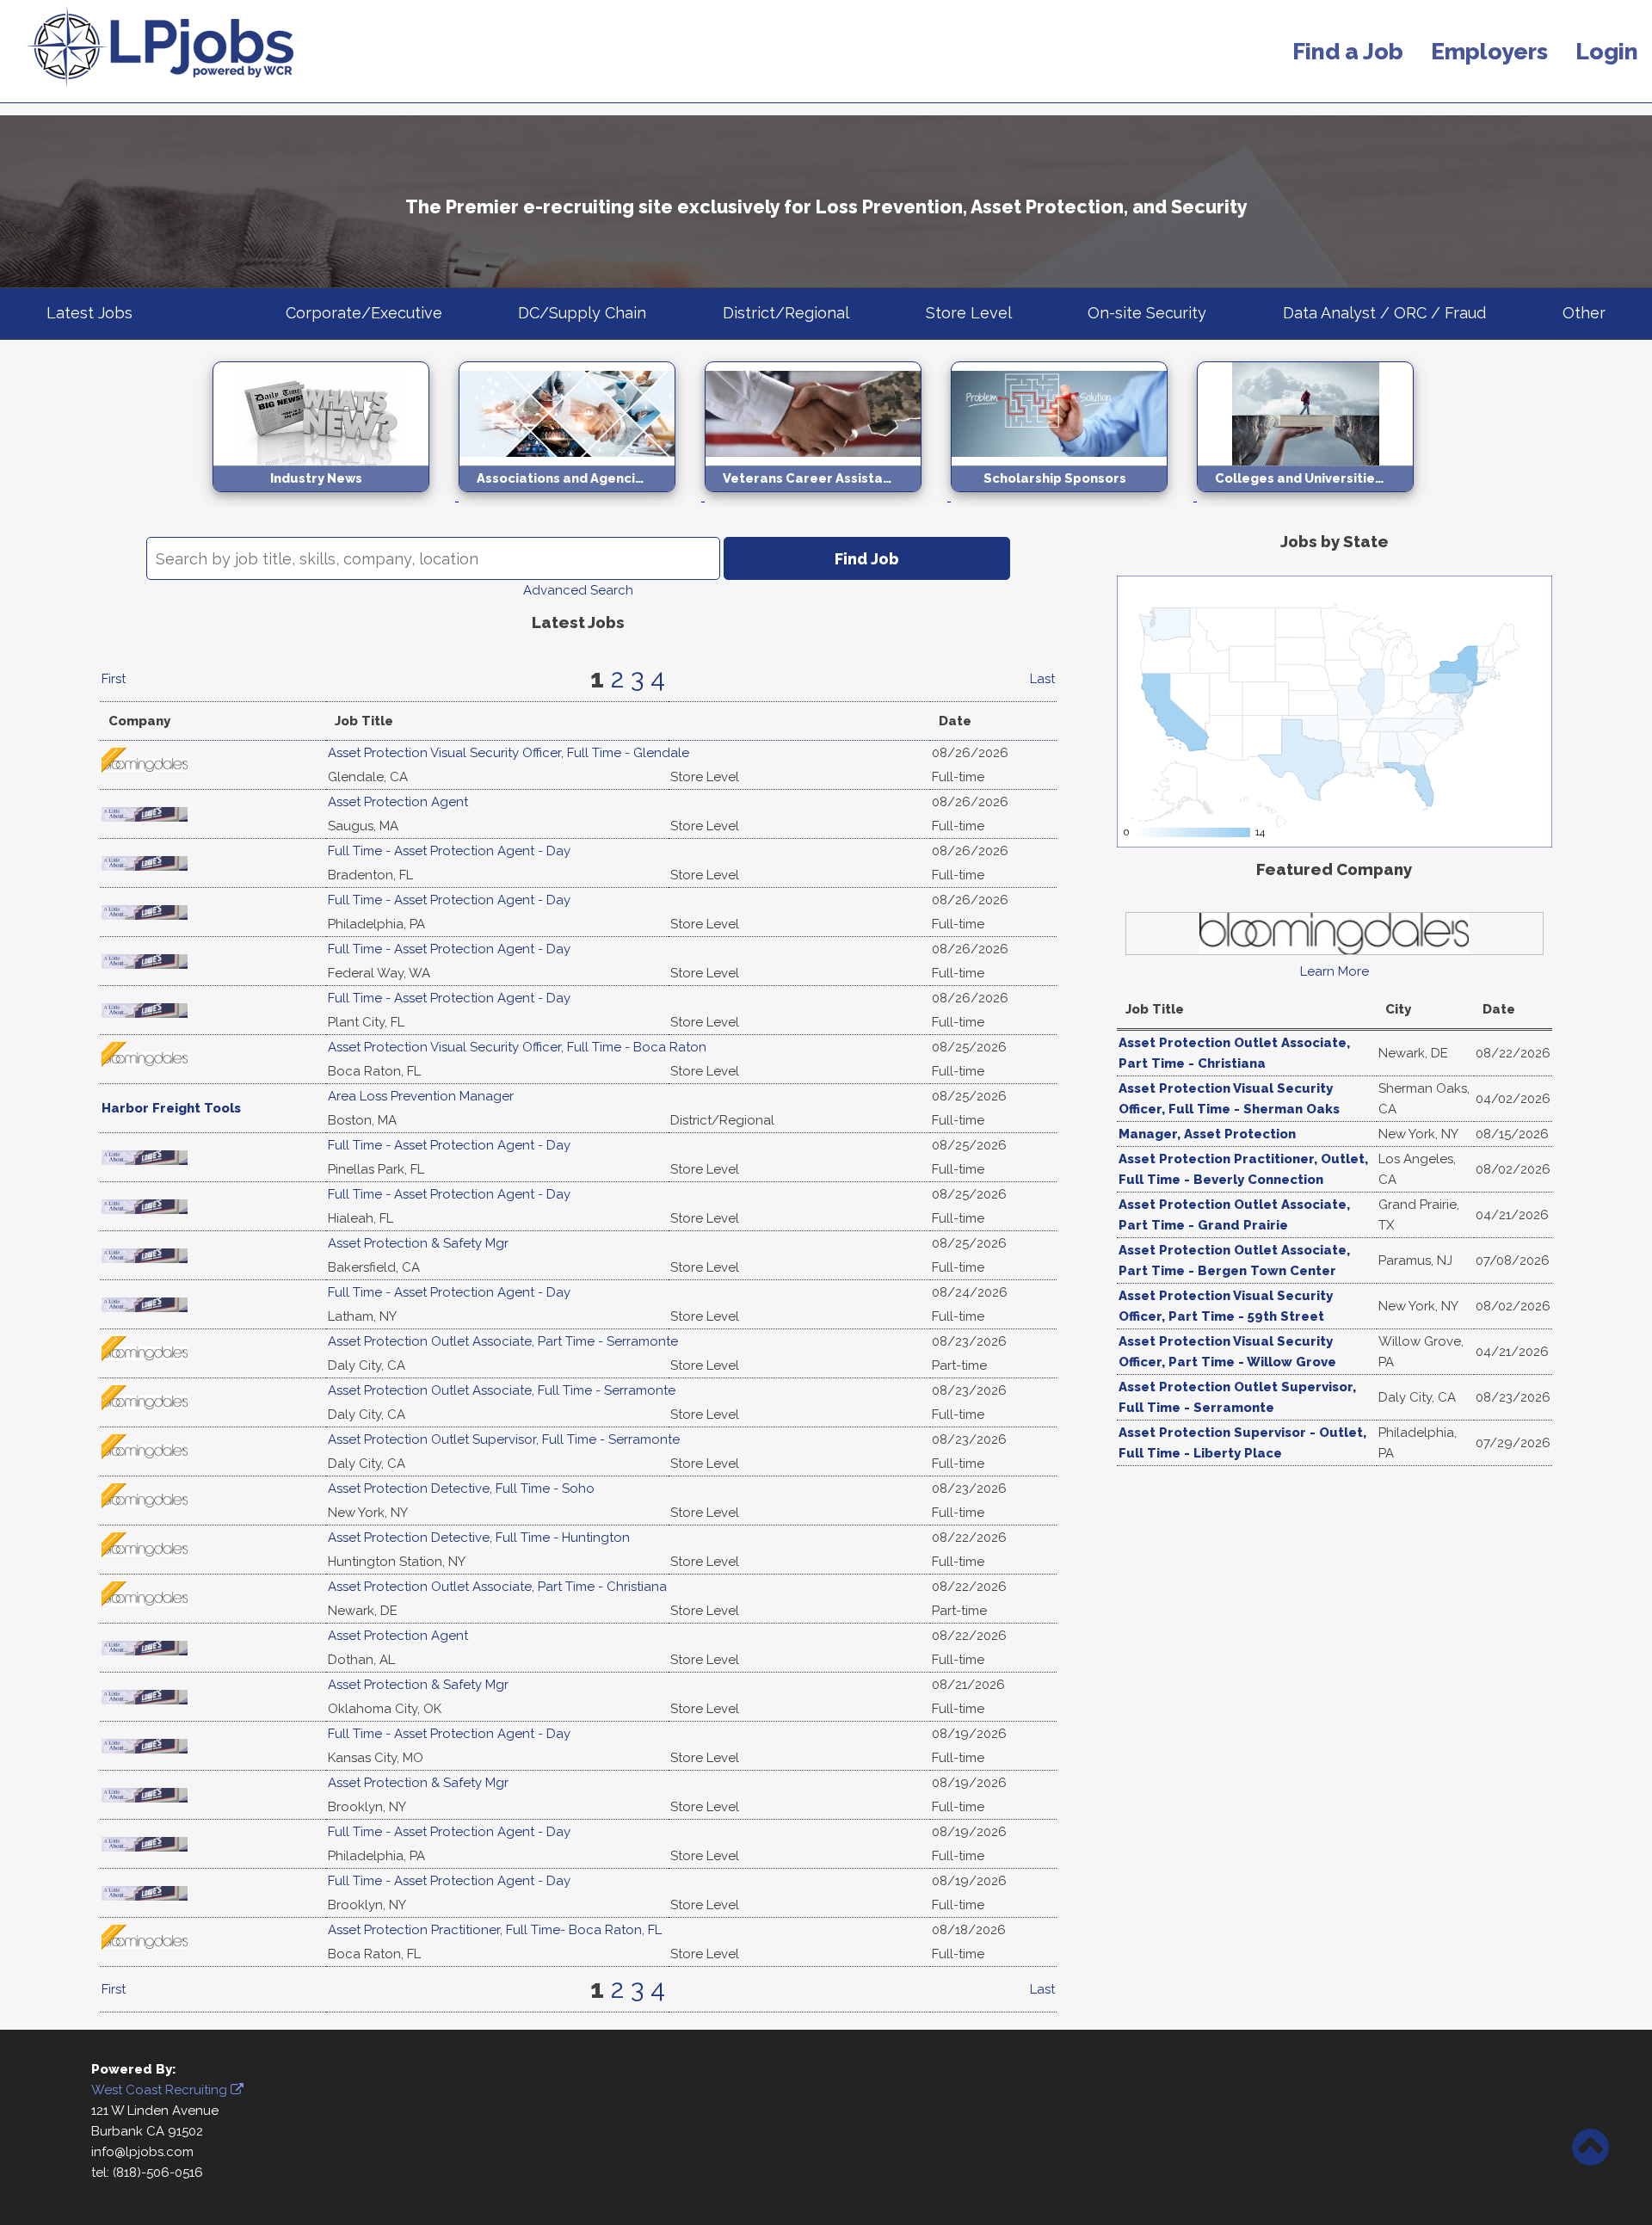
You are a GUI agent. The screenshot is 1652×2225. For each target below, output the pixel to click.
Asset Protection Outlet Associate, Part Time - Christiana (497, 1587)
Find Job (867, 559)
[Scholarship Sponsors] (1074, 496)
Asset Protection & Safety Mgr (418, 1243)
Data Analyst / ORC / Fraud (1384, 313)
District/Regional (786, 313)
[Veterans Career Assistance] (828, 496)
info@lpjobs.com (142, 2152)
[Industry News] (336, 496)
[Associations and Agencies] (582, 496)
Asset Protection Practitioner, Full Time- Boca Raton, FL (495, 1930)
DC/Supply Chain (582, 313)
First (114, 679)
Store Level (969, 313)
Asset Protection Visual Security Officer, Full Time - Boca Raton (517, 1047)
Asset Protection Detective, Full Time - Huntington (479, 1538)
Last (1042, 679)
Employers (1489, 51)
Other (1584, 313)
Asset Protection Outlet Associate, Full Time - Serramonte (502, 1390)
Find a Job (1348, 51)
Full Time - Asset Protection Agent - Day (449, 851)
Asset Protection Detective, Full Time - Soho (461, 1488)
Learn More (1335, 971)
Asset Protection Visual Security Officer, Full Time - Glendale (509, 753)
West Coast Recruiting (161, 2090)
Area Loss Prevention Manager (421, 1096)
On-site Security (1147, 313)
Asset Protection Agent (398, 802)
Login (1607, 51)
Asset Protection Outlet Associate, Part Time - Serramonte (503, 1341)
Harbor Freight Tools (171, 1108)
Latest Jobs (89, 313)
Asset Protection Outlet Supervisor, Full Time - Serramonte (504, 1439)
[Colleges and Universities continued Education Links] (1318, 496)
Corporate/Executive (364, 313)
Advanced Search (578, 590)
